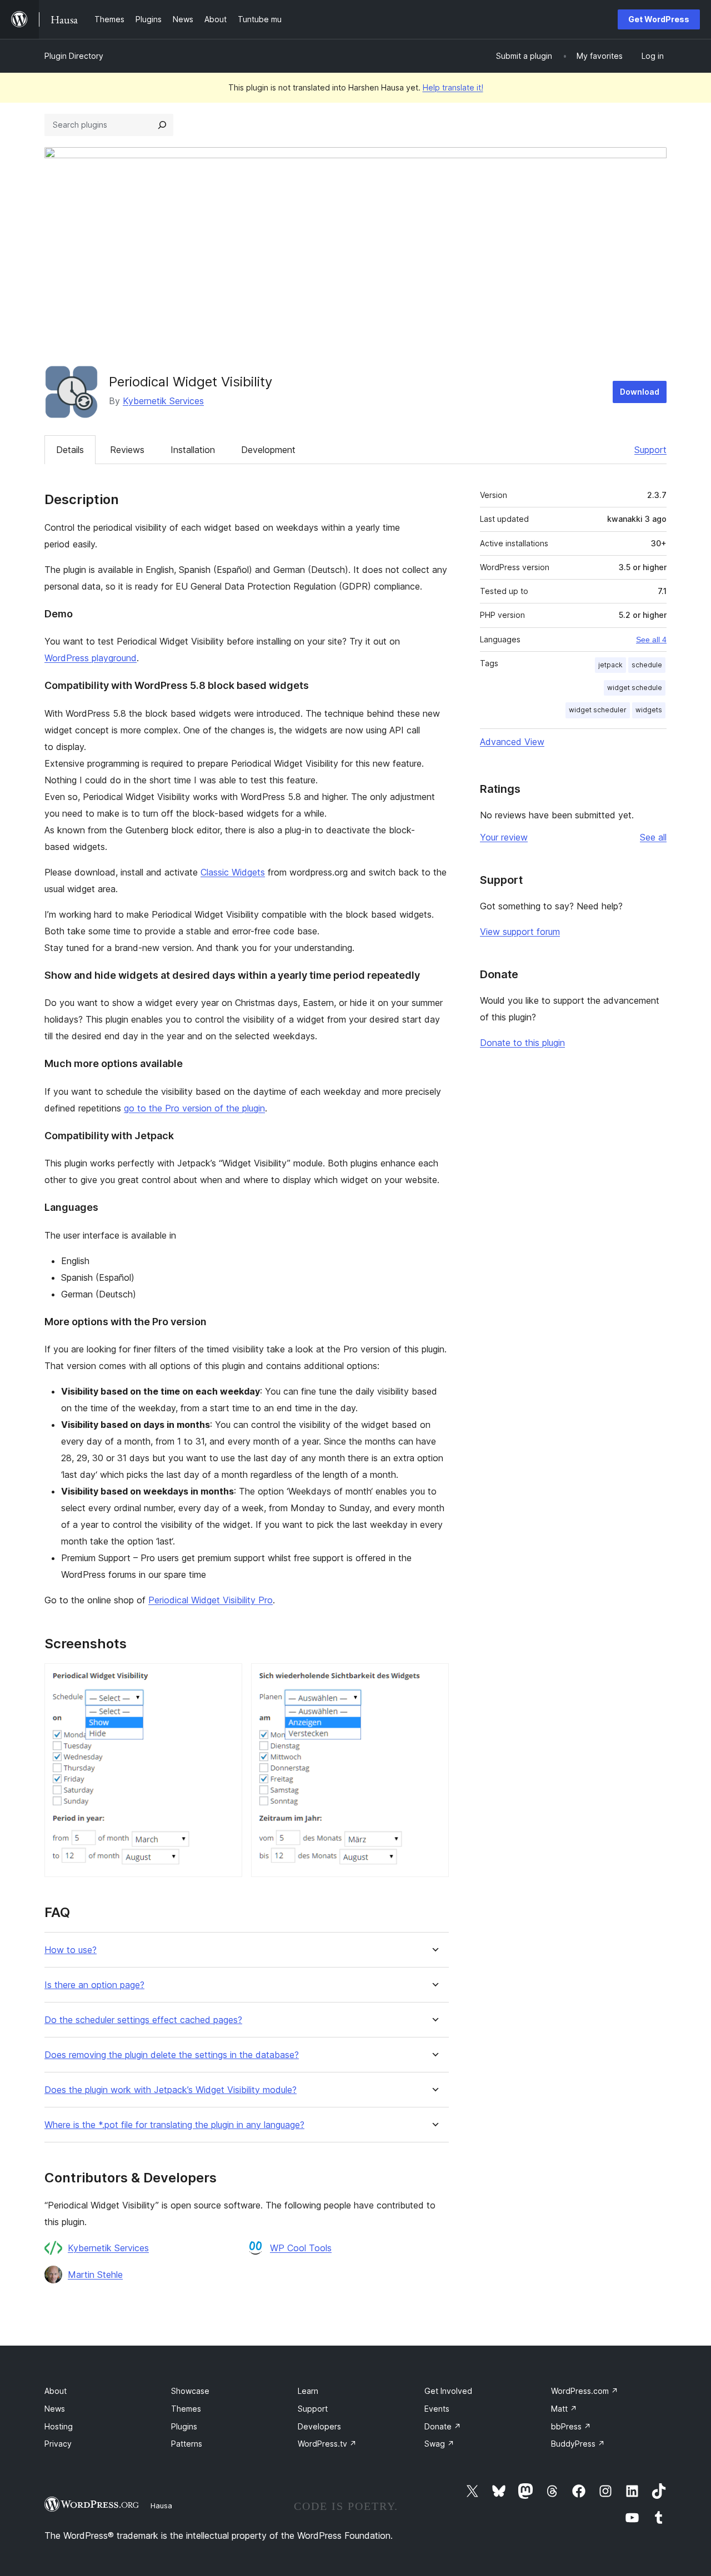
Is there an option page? (94, 1985)
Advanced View (512, 742)
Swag (439, 2444)
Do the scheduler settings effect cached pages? (143, 2020)
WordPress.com (585, 2391)
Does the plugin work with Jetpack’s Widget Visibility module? (171, 2090)
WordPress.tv (327, 2444)
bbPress (571, 2426)
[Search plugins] (162, 125)
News (55, 2409)
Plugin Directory (74, 56)
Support (650, 450)
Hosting (59, 2426)
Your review (504, 837)
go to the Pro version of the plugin (194, 1108)
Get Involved (448, 2391)
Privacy (58, 2444)
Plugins (184, 2426)
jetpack (610, 665)
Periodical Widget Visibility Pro (211, 1600)
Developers (319, 2426)
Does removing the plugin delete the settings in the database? (172, 2055)
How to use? (71, 1950)
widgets (649, 710)
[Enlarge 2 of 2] (434, 1678)
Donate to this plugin (522, 1043)
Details (70, 450)
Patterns (187, 2444)
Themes (186, 2409)
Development (268, 450)
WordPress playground (91, 658)
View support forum (520, 932)
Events (437, 2409)
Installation (193, 450)
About (56, 2391)
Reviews (127, 450)
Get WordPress (659, 19)
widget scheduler (598, 710)
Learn (308, 2391)
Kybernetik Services (163, 401)
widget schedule (635, 688)
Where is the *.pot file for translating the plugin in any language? (174, 2125)
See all (653, 837)
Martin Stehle (95, 2275)
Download (640, 392)
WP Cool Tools (301, 2248)
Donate (443, 2426)
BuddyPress (578, 2444)
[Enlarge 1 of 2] (227, 1678)
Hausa (161, 2505)
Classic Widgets (233, 872)
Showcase (190, 2391)
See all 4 (651, 640)
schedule (647, 665)
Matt (564, 2409)
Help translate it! (453, 87)
